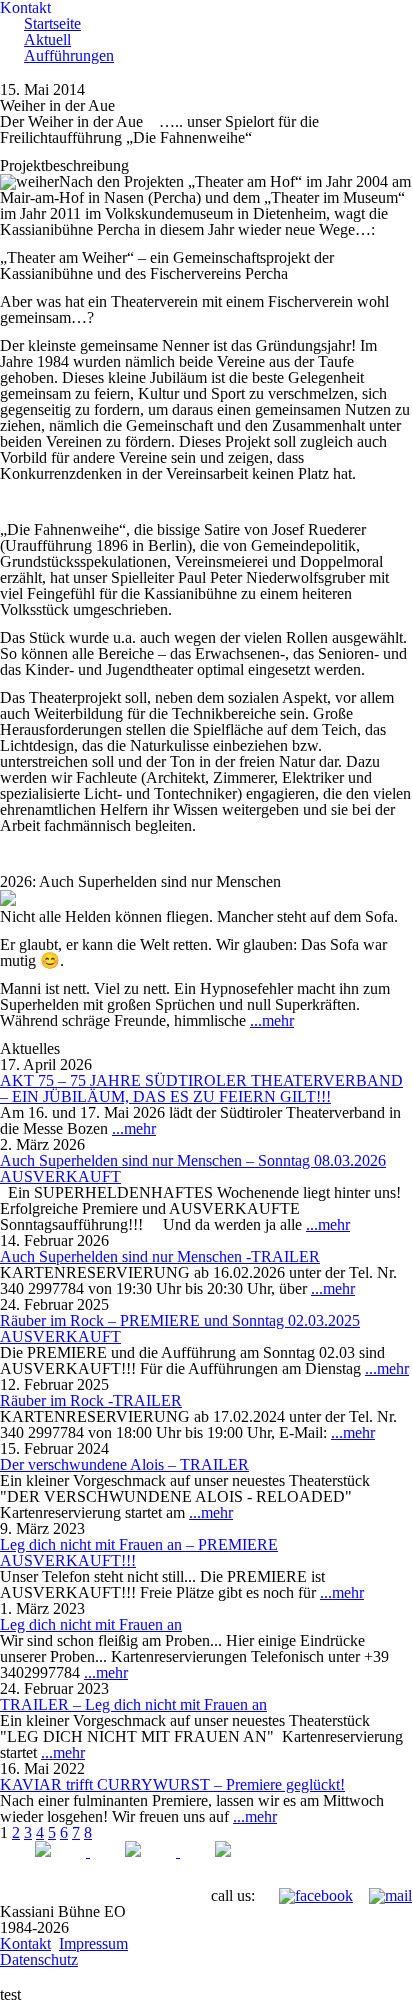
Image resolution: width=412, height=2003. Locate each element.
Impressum (93, 1943)
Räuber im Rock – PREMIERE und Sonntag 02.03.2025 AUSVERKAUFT (180, 1328)
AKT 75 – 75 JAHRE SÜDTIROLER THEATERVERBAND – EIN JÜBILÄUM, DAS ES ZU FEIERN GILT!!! (201, 1088)
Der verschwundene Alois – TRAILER (124, 1464)
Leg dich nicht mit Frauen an (91, 1624)
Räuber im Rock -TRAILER (91, 1400)
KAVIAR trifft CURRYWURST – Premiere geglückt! (172, 1784)
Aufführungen (69, 55)
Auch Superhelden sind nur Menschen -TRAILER (160, 1256)
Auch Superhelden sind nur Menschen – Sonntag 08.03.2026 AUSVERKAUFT (193, 1168)
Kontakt (25, 1943)
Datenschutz (39, 1959)
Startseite (52, 23)
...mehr (272, 1020)
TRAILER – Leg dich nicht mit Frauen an (133, 1704)
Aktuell (47, 39)
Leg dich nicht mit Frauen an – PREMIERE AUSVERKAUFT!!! (139, 1552)
